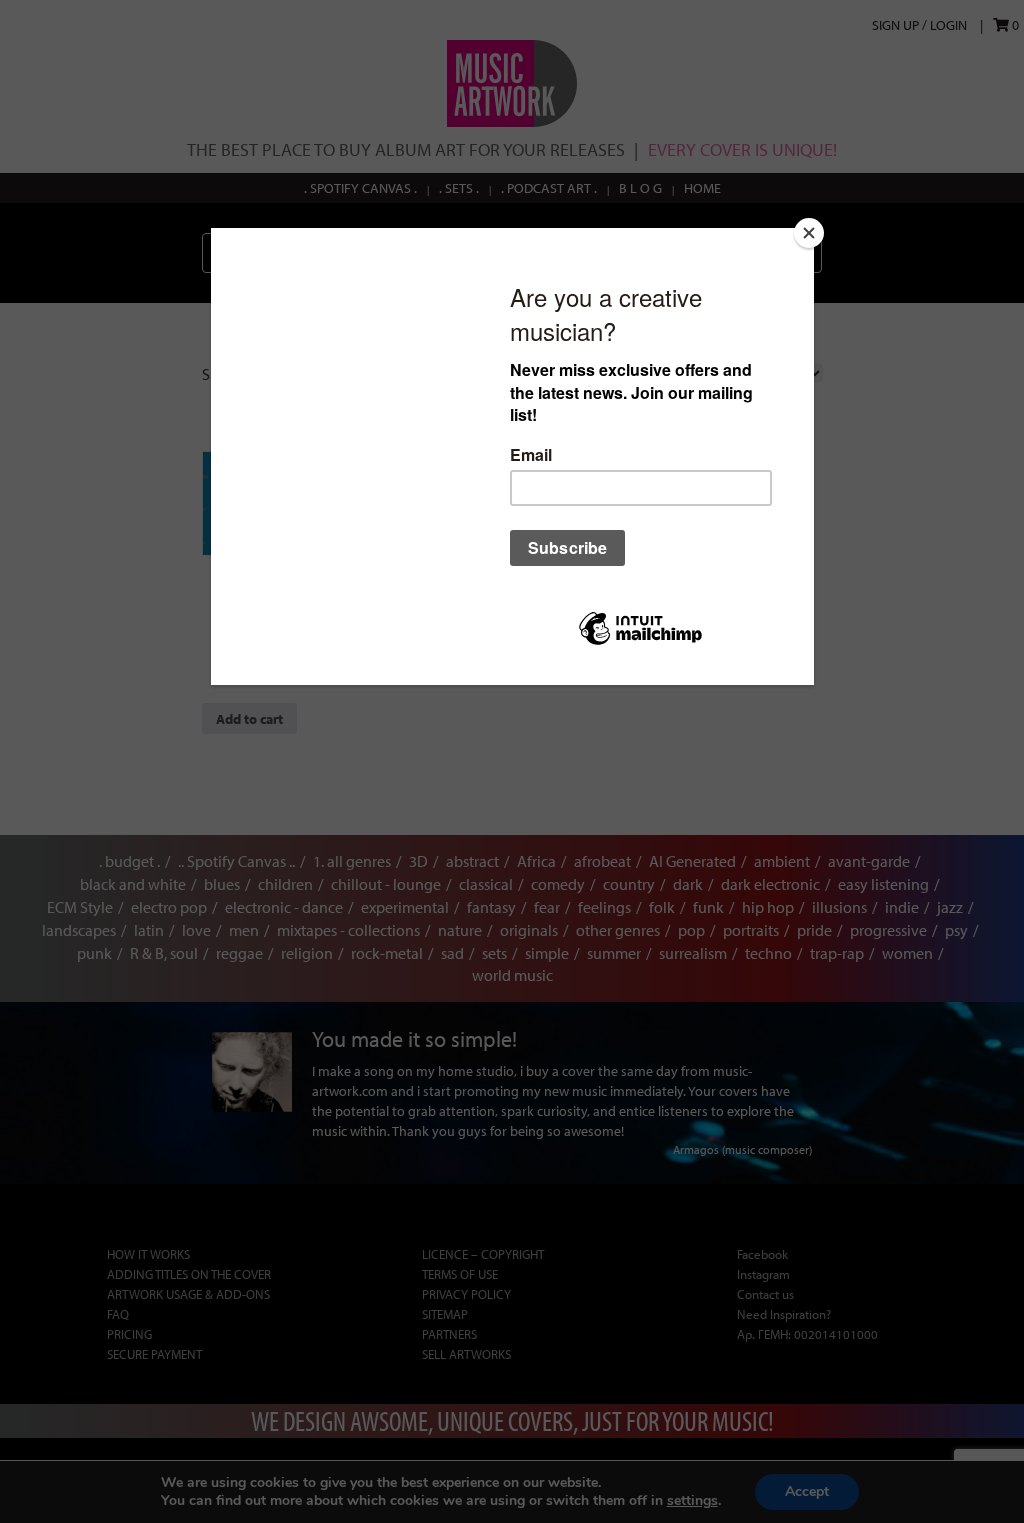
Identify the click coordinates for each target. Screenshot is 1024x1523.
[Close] (809, 233)
